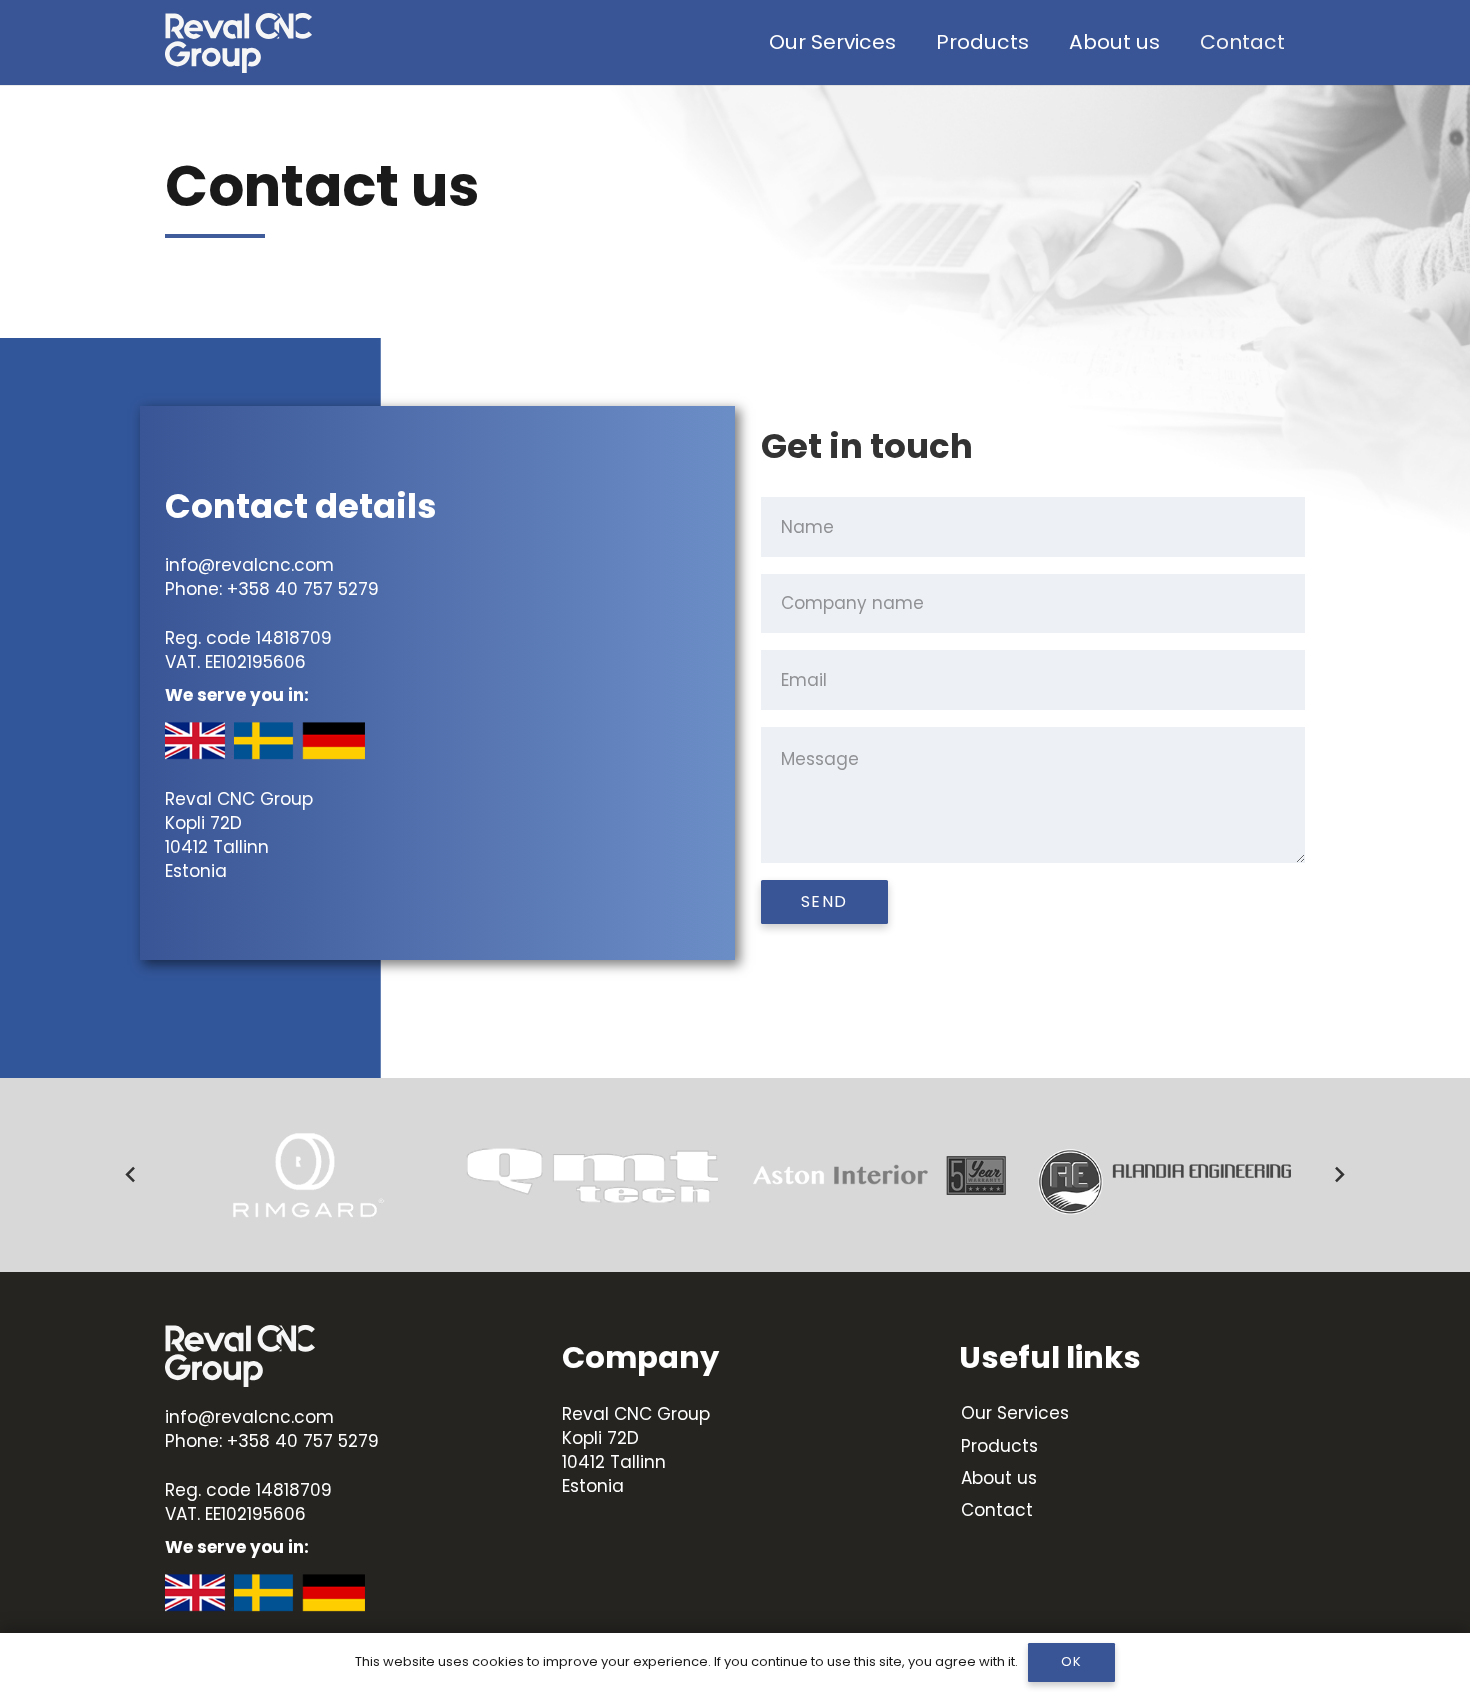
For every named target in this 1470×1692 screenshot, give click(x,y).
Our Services (1015, 1413)
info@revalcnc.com (249, 565)
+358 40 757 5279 (303, 589)
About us (999, 1478)
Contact (997, 1510)
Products (999, 1446)
